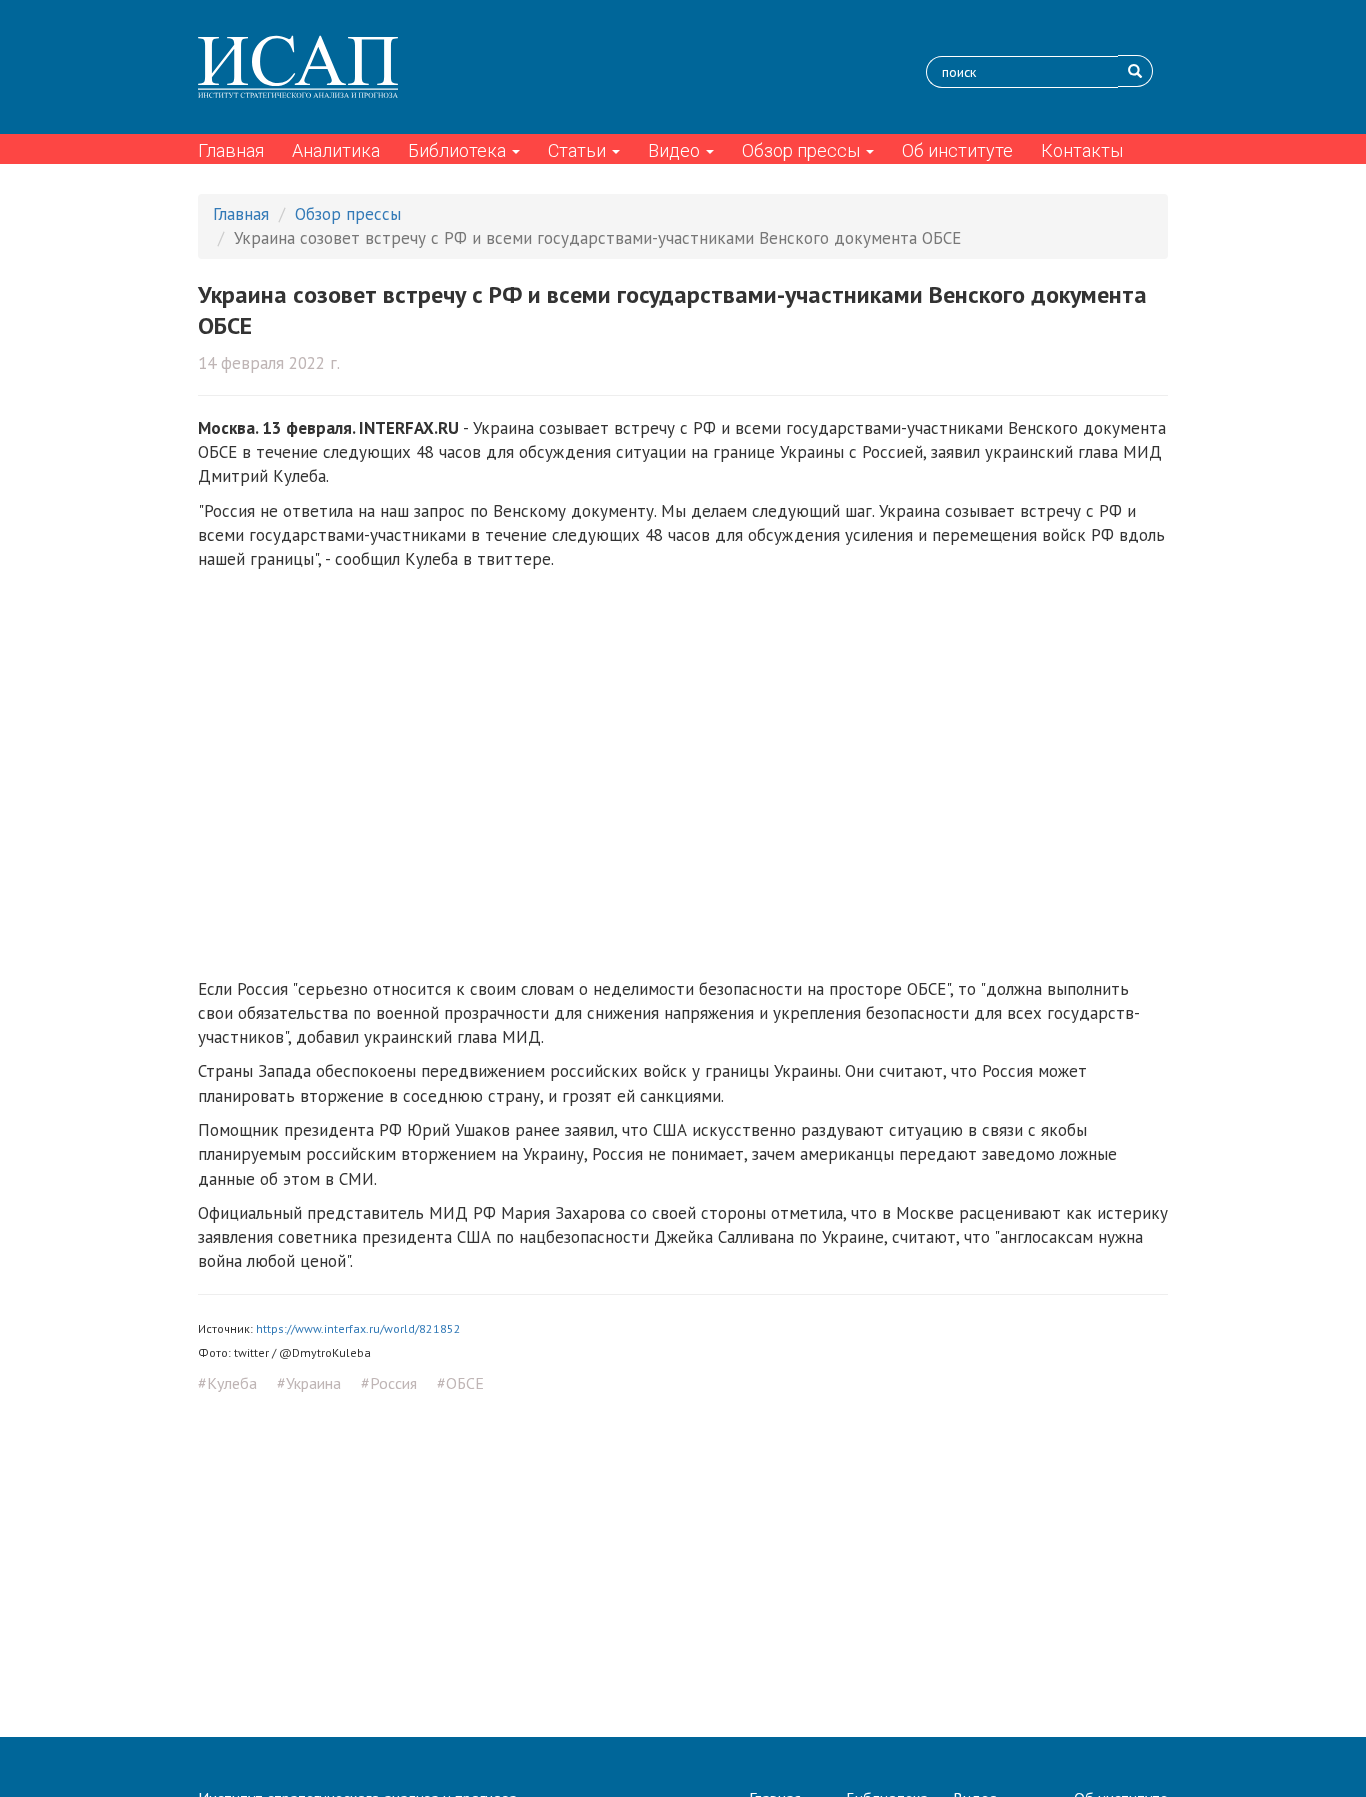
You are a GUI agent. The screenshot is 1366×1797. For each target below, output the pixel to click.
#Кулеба (227, 1383)
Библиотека (459, 150)
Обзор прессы (803, 150)
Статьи (579, 150)
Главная (231, 150)
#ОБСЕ (460, 1383)
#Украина (309, 1383)
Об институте (957, 150)
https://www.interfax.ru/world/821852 (358, 1328)
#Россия (389, 1383)
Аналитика (336, 150)
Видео (676, 150)
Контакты (1082, 150)
